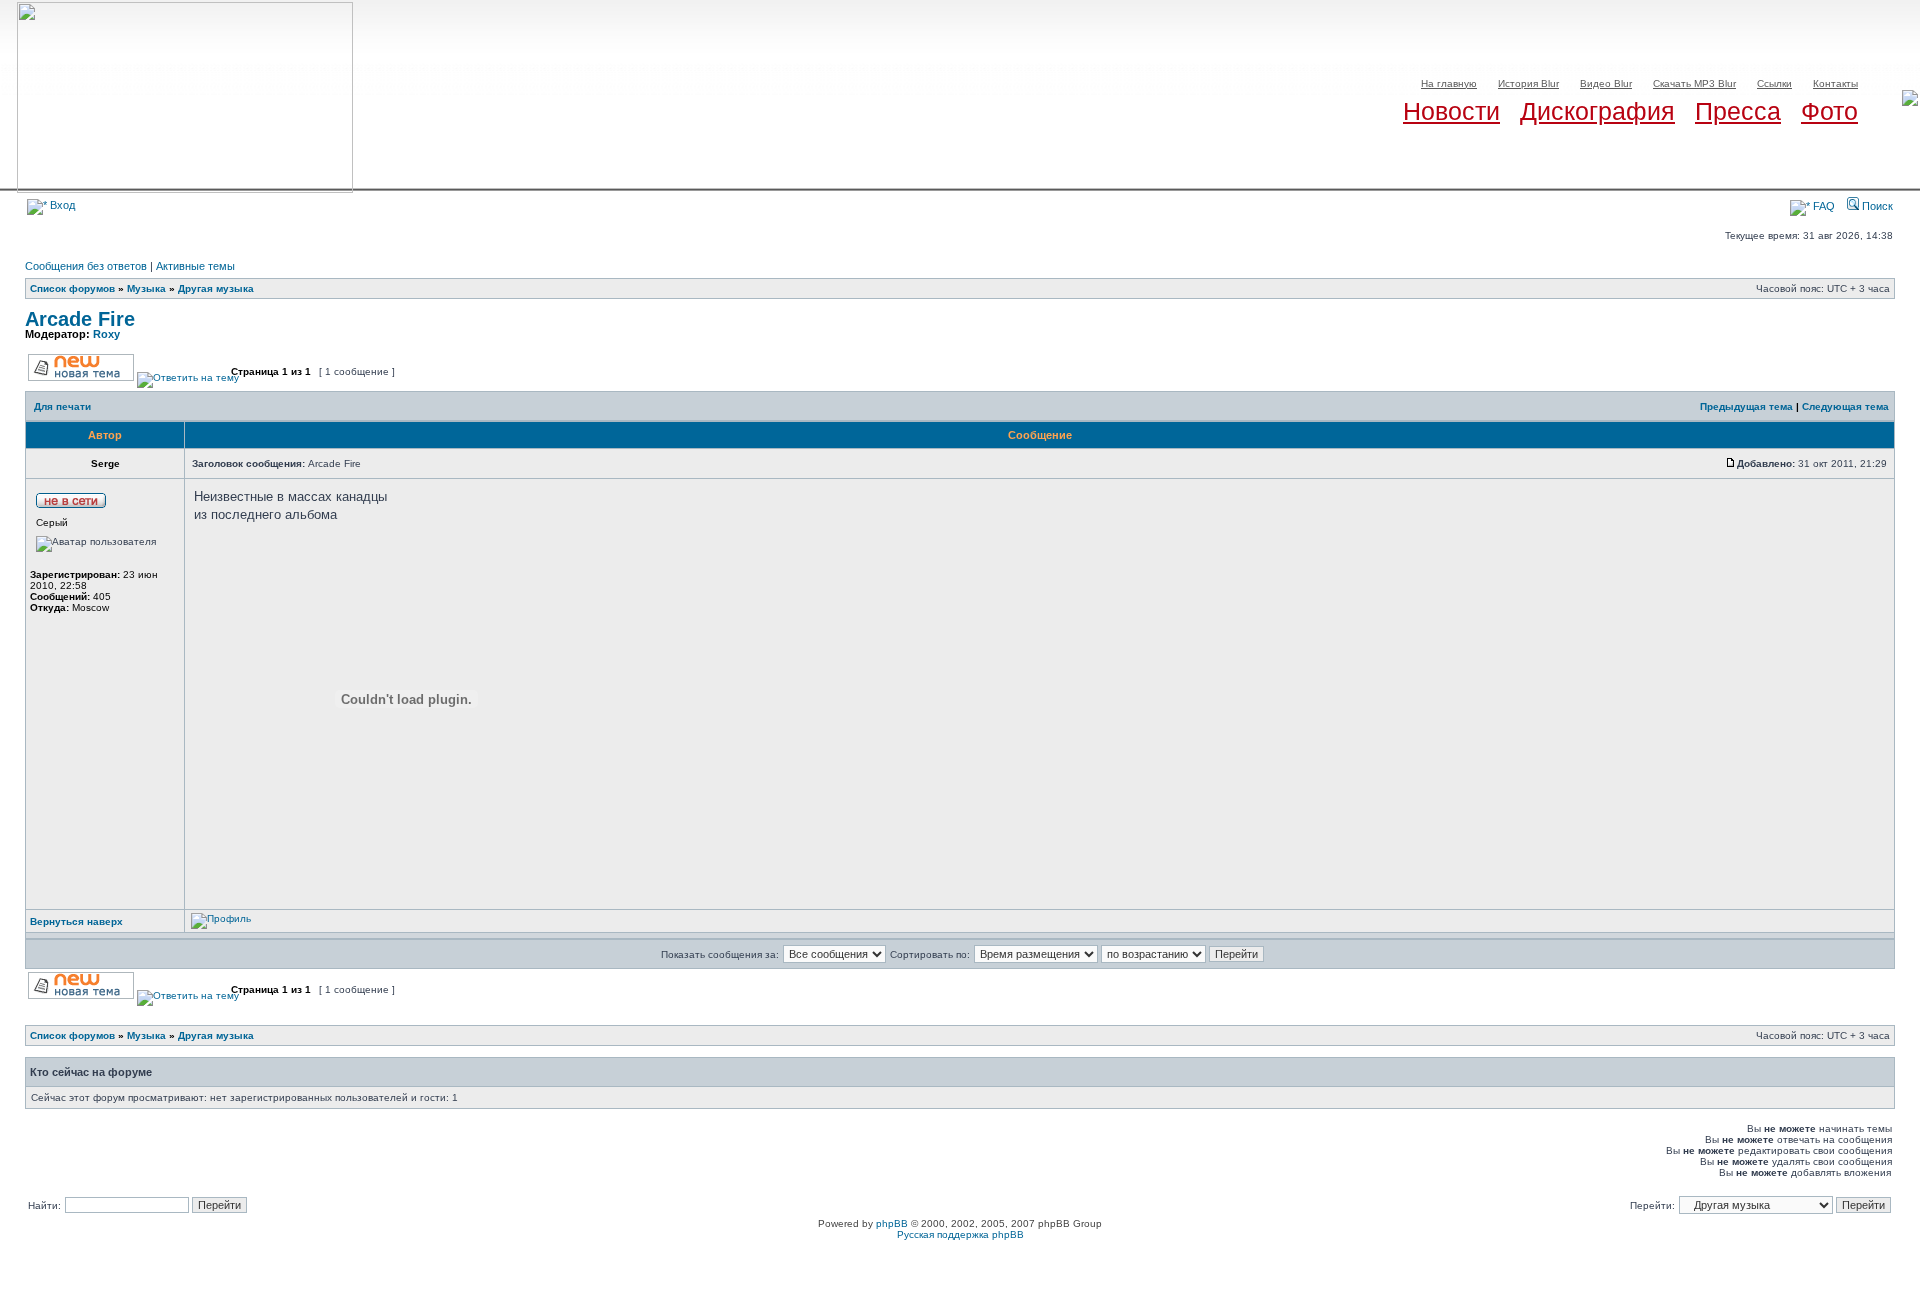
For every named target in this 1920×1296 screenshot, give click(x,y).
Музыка (146, 288)
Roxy (106, 334)
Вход (61, 205)
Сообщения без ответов (86, 266)
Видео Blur (1606, 83)
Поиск (1876, 206)
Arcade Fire (80, 319)
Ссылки (1774, 83)
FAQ (1822, 206)
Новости (1451, 111)
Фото (1829, 111)
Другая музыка (216, 288)
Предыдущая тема (1746, 406)
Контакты (1835, 83)
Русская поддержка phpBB (960, 1234)
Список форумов (72, 288)
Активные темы (195, 266)
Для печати (62, 406)
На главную (1449, 83)
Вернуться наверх (76, 921)
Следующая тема (1845, 406)
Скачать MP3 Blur (1694, 83)
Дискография (1597, 111)
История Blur (1528, 83)
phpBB (892, 1223)
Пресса (1738, 111)
